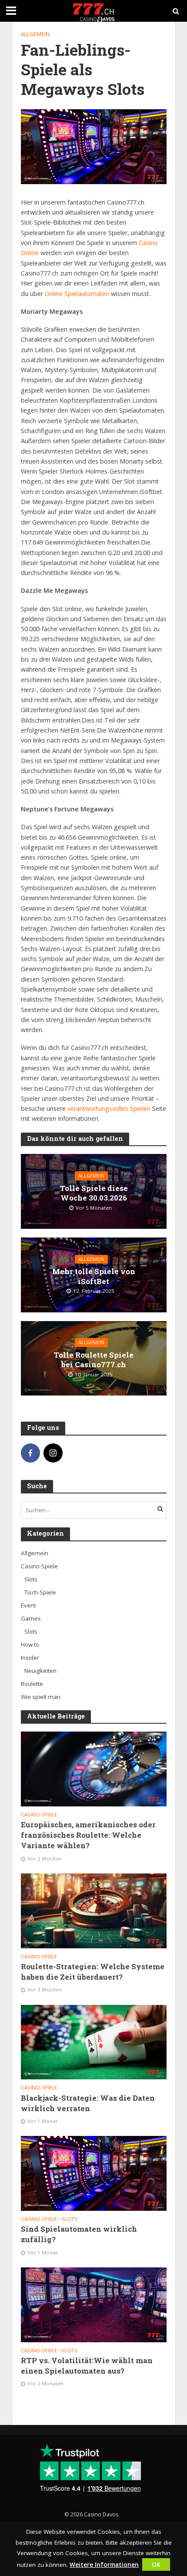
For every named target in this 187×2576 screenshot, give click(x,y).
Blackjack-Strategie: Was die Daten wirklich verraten (88, 2103)
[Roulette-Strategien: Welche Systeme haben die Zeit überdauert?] (94, 1910)
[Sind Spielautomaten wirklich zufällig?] (94, 2173)
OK (156, 2564)
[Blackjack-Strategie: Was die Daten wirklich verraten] (94, 2041)
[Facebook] (30, 1453)
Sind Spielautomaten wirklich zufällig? (79, 2234)
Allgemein (35, 34)
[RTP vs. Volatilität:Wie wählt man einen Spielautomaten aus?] (94, 2304)
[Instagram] (53, 1453)
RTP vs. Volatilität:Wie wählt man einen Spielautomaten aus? (87, 2366)
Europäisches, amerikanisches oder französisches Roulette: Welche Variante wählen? (88, 1835)
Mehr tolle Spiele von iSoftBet (94, 1276)
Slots (69, 2219)
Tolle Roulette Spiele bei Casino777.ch (93, 1360)
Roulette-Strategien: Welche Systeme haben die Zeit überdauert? (93, 1972)
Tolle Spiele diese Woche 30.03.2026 (94, 1193)
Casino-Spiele (39, 1815)
